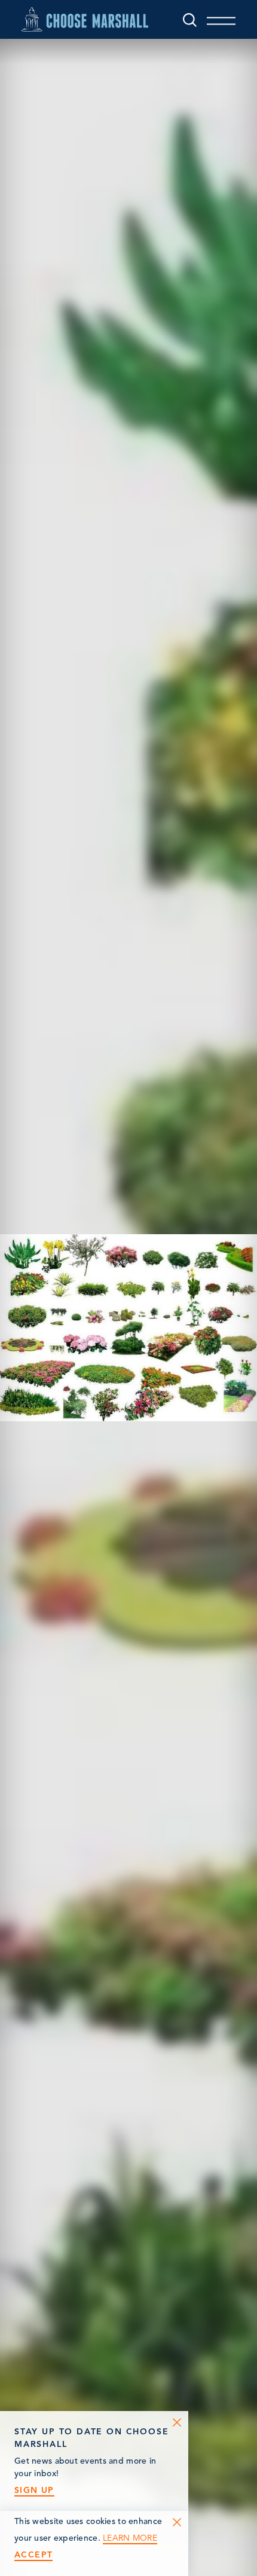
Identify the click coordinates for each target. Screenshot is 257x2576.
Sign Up (34, 2490)
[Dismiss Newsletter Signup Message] (177, 2422)
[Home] (85, 19)
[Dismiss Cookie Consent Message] (177, 2522)
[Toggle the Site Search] (190, 19)
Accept (33, 2555)
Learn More (130, 2538)
